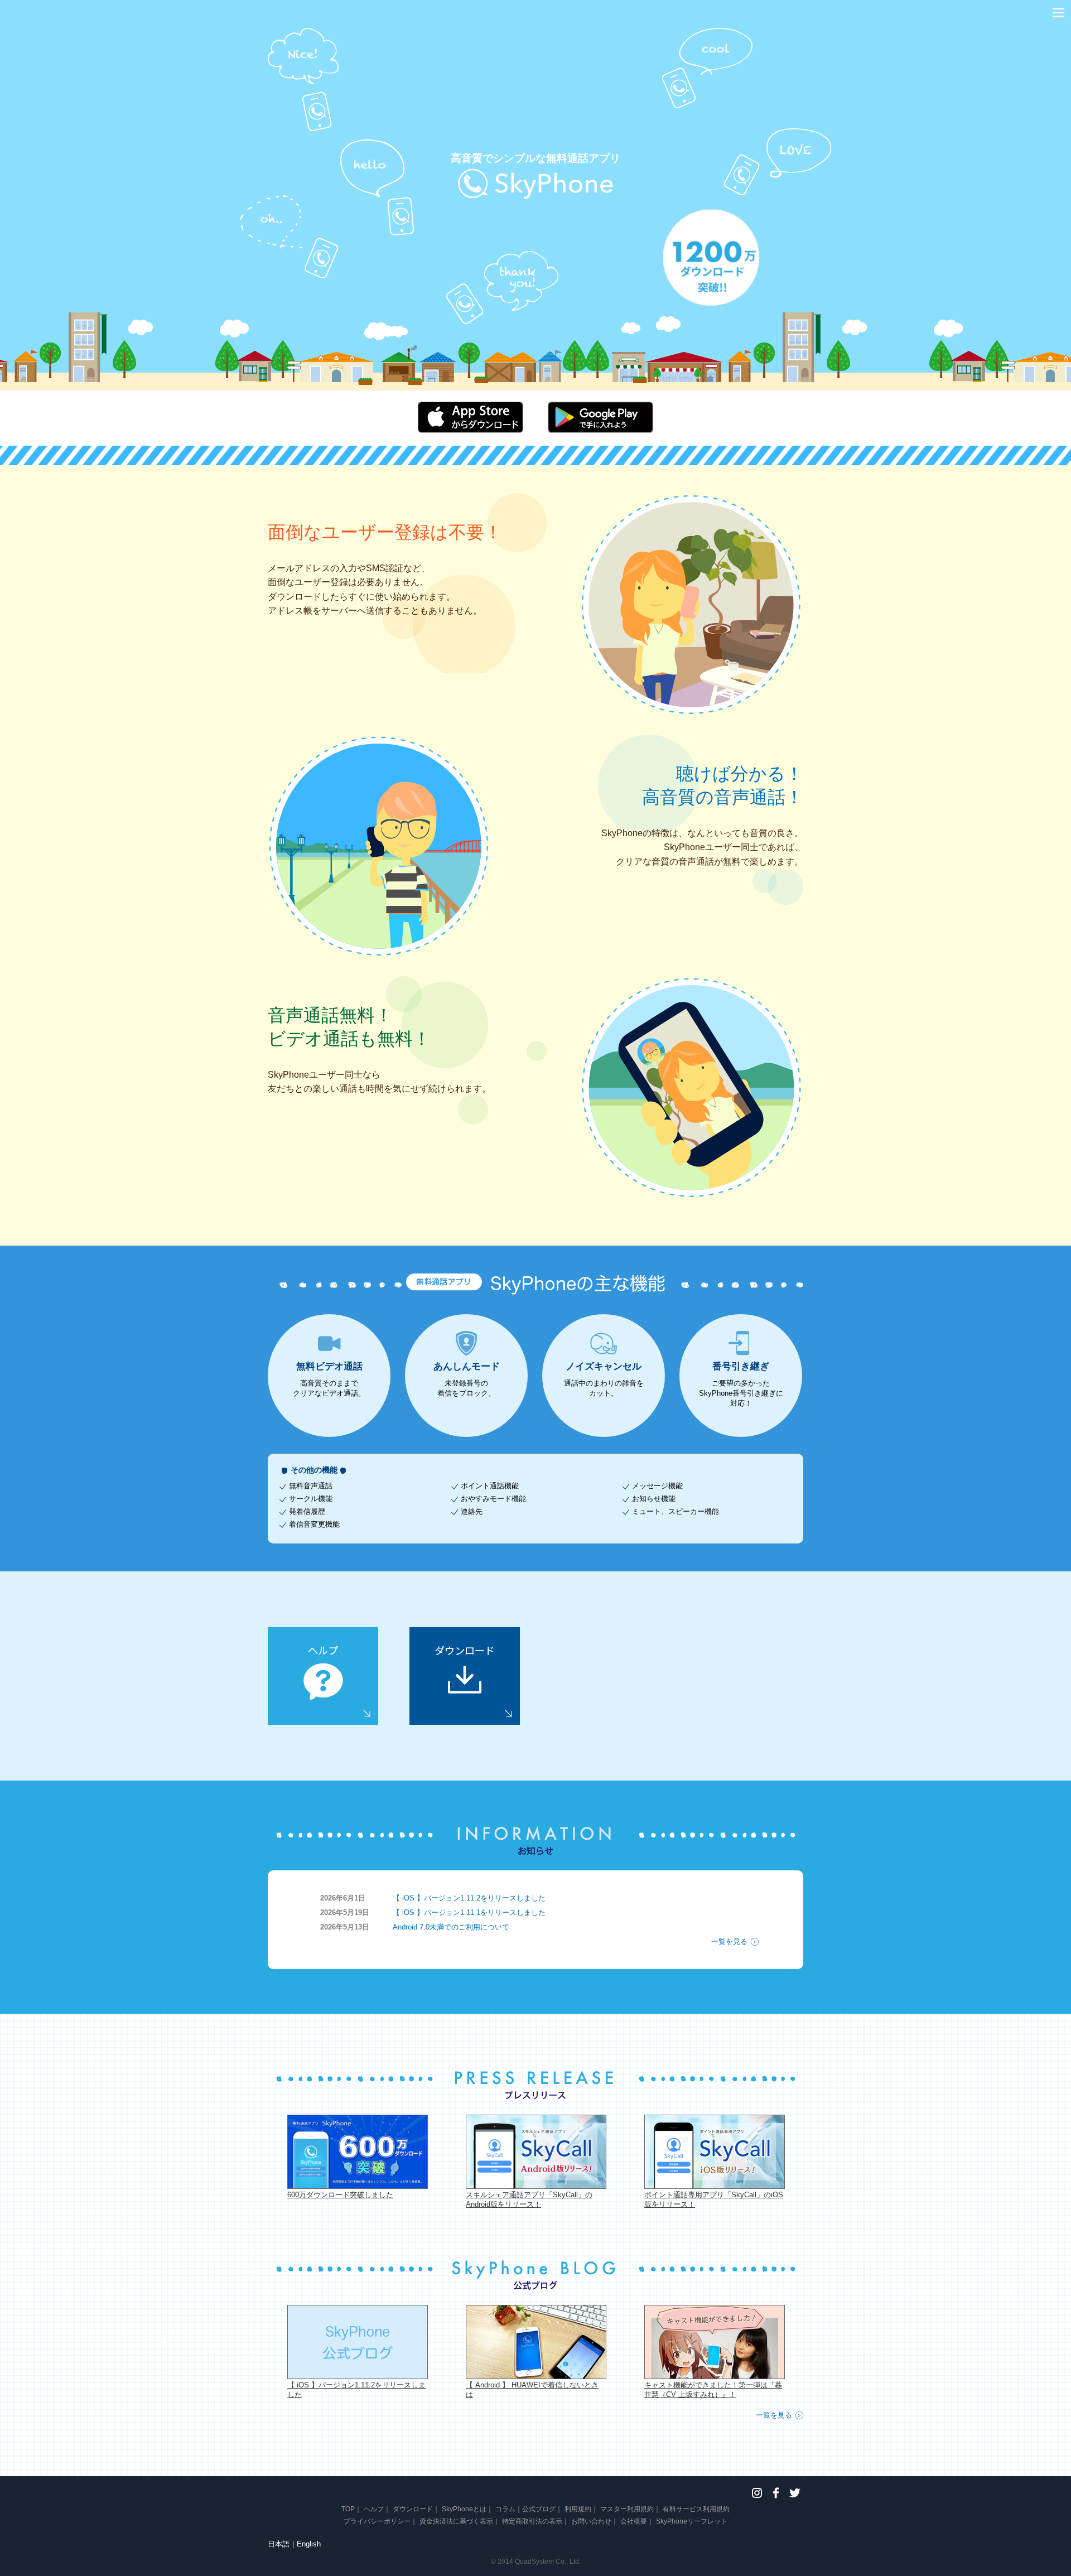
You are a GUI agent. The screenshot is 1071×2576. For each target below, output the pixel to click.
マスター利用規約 (627, 2509)
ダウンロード (413, 2509)
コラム (505, 2509)
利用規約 (578, 2509)
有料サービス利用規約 (696, 2509)
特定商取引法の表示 (532, 2521)
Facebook (776, 2493)
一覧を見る (729, 1941)
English (309, 2544)
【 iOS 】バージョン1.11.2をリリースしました (469, 1898)
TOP (348, 2509)
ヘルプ (374, 2509)
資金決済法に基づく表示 (456, 2521)
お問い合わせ (591, 2521)
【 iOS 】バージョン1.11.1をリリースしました (469, 1912)
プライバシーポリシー (377, 2521)
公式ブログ (539, 2509)
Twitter (795, 2493)
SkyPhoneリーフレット (692, 2521)
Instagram (757, 2493)
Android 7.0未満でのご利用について (451, 1927)
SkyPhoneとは (464, 2509)
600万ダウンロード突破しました (340, 2195)
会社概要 (634, 2521)
